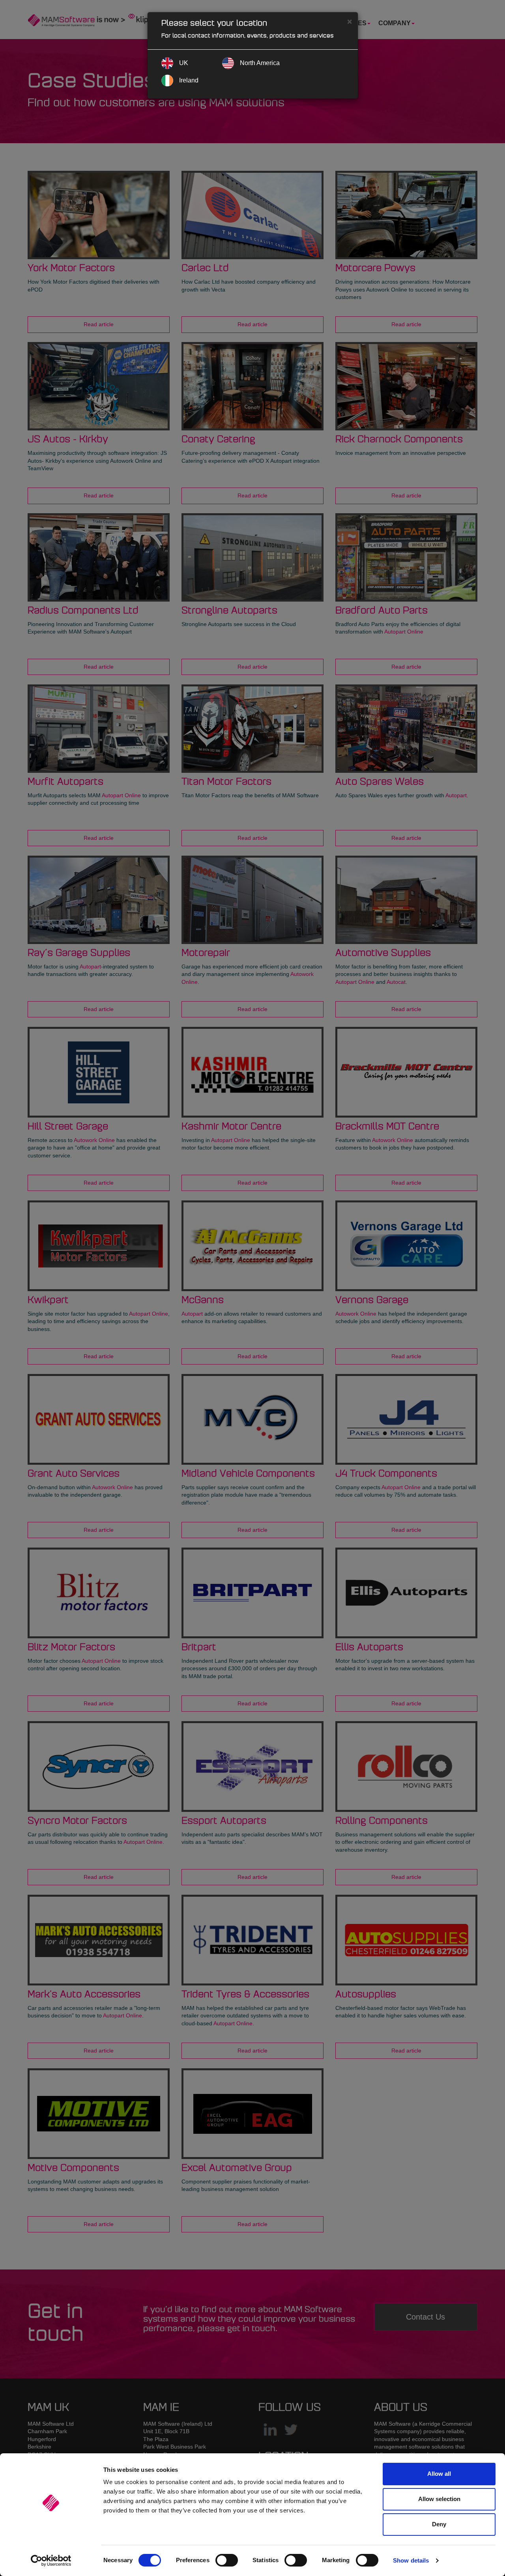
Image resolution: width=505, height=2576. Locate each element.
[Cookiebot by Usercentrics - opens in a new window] (51, 2561)
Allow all (439, 2474)
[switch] (227, 2560)
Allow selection (439, 2499)
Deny (439, 2524)
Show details (411, 2560)
